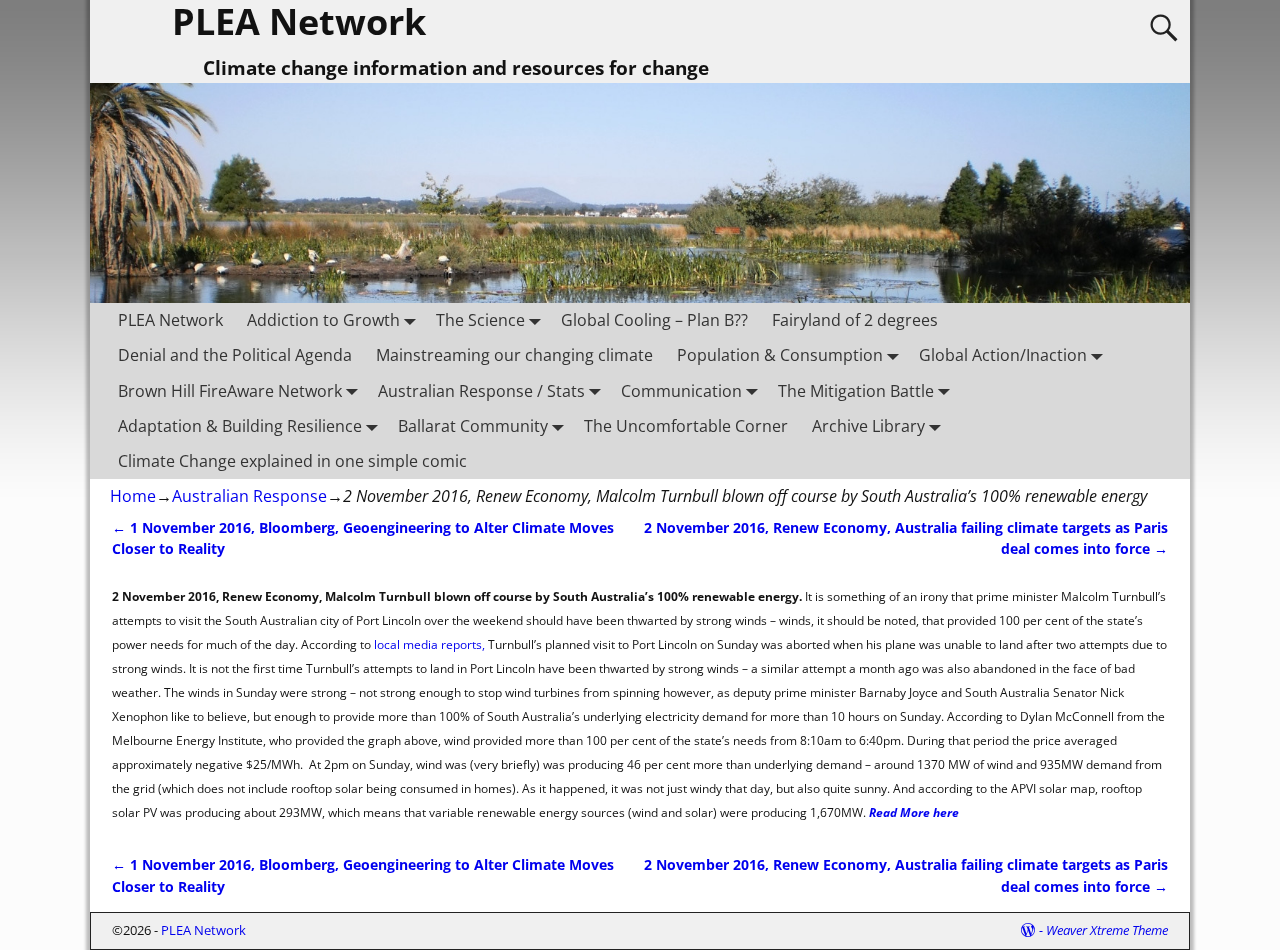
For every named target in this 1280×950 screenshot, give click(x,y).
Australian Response (249, 496)
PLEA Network (170, 320)
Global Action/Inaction (1003, 355)
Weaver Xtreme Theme (1107, 930)
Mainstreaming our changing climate (514, 355)
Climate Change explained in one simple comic (292, 461)
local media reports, (428, 644)
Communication (681, 391)
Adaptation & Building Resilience (240, 426)
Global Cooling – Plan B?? (654, 320)
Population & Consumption (780, 355)
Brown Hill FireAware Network (230, 391)
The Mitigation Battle (856, 391)
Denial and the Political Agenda (235, 355)
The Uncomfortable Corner (686, 426)
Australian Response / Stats (481, 391)
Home (133, 496)
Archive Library (868, 426)
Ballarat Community (473, 426)
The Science (480, 320)
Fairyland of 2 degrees (855, 320)
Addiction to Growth (323, 320)
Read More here (914, 812)
